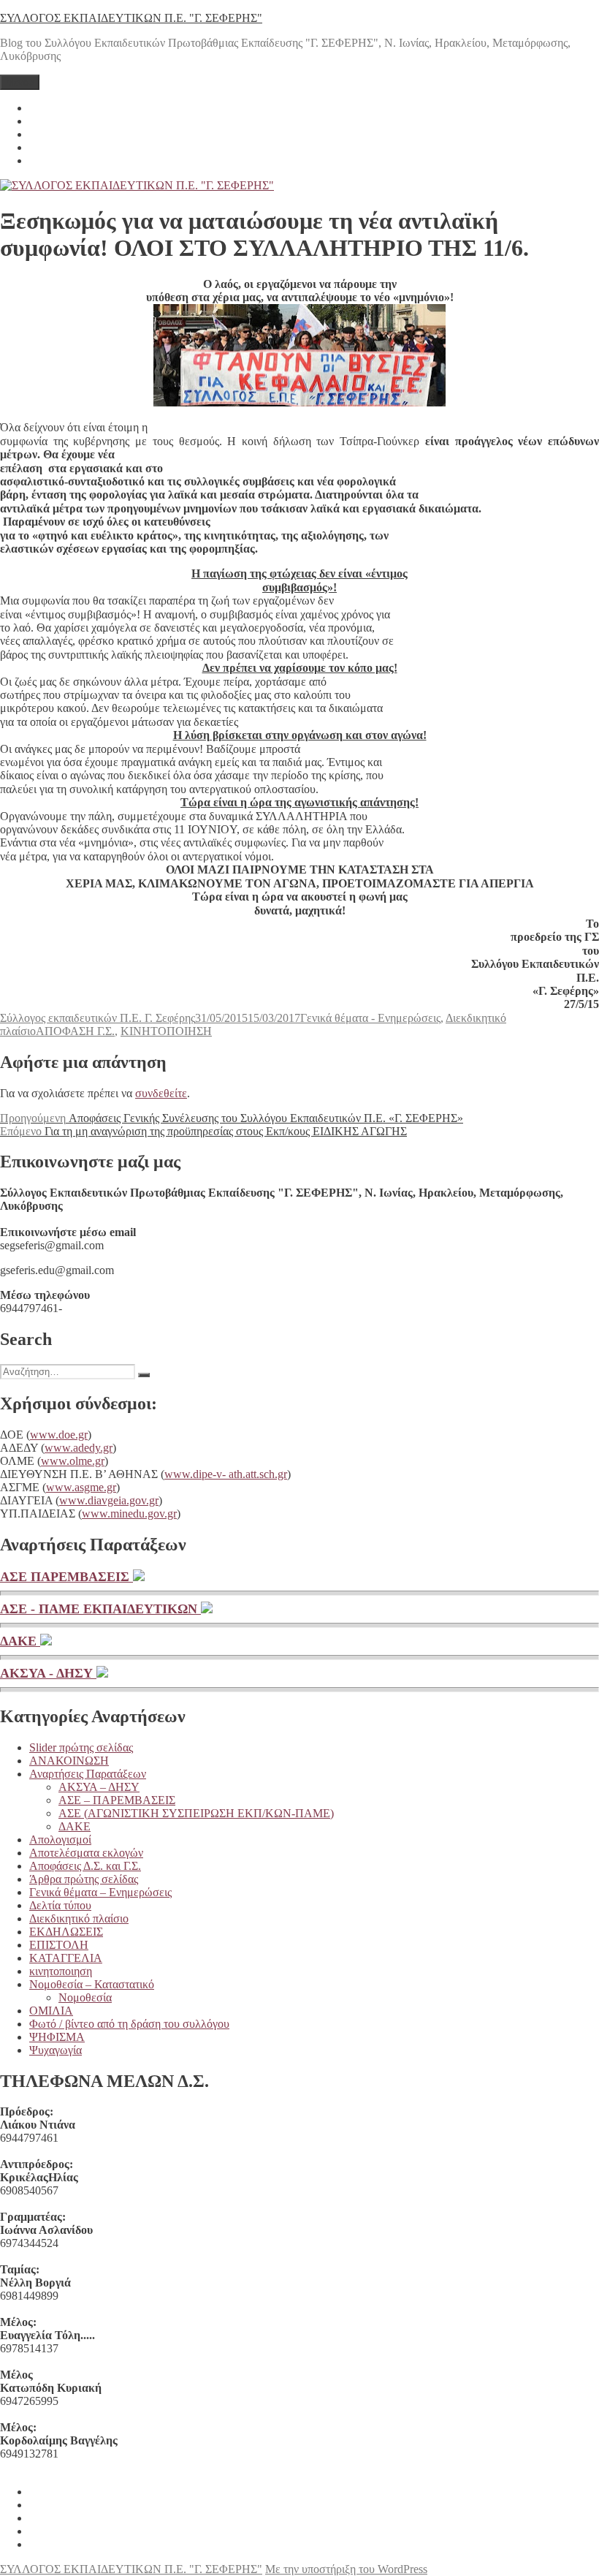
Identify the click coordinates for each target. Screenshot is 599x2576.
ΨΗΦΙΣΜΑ (57, 2037)
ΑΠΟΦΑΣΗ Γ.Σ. (75, 1031)
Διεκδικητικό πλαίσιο (79, 1918)
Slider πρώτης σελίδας (81, 1747)
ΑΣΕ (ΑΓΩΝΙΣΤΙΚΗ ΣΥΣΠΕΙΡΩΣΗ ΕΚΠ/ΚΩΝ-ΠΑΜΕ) (196, 1813)
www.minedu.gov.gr (129, 1514)
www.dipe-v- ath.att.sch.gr (226, 1474)
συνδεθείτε (161, 1093)
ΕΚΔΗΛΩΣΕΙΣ (66, 1932)
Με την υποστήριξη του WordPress (346, 2569)
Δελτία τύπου (60, 1905)
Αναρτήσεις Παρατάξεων (88, 1774)
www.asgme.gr (81, 1487)
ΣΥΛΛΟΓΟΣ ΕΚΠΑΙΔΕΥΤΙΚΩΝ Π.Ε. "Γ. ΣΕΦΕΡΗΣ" (131, 18)
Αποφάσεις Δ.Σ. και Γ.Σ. (85, 1866)
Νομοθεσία (85, 1997)
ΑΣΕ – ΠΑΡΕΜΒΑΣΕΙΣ (117, 1800)
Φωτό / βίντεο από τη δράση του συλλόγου (129, 2024)
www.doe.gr (59, 1435)
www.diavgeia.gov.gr (109, 1500)
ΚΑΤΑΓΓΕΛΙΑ (66, 1958)
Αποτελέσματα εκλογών (86, 1853)
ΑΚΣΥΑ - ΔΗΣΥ (48, 1673)
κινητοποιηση (61, 1971)
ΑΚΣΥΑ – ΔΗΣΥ (99, 1787)
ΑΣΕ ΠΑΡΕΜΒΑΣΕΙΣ (66, 1577)
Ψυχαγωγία (56, 2050)
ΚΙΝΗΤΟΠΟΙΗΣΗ (166, 1031)
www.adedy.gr (79, 1448)
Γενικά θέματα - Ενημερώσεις (370, 1018)
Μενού (20, 82)
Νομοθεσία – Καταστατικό (92, 1984)
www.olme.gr (73, 1461)
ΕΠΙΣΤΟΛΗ (59, 1945)
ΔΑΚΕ (20, 1641)
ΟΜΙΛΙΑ (51, 2011)
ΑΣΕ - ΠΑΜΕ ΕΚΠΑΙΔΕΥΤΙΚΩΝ (100, 1609)
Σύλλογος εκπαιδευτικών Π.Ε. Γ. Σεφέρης (98, 1018)
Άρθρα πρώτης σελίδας (84, 1879)
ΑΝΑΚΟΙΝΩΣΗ (69, 1761)
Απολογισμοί (60, 1840)
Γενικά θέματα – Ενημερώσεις (100, 1892)
